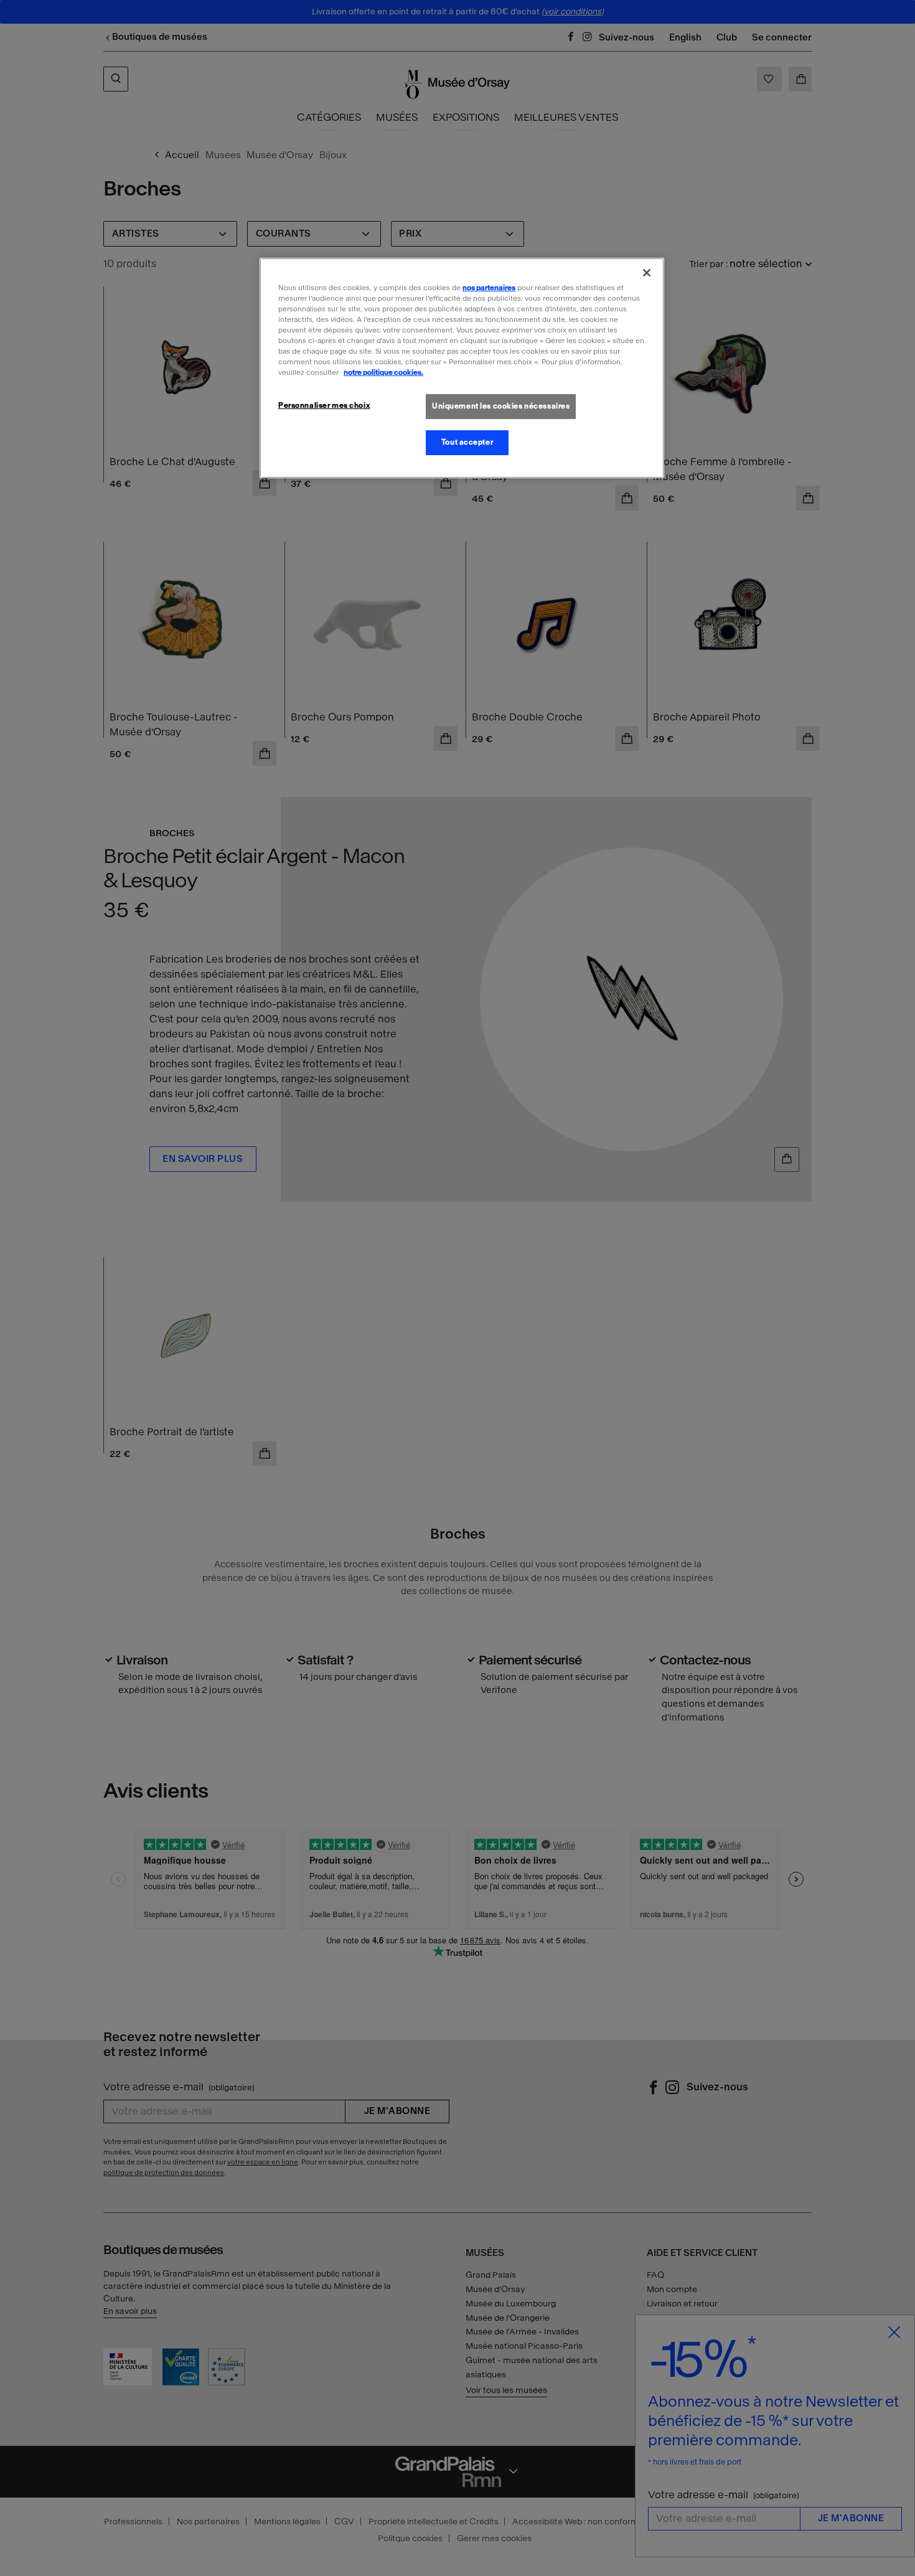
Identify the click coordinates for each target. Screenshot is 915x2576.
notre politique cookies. (383, 372)
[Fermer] (647, 273)
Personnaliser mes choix (324, 405)
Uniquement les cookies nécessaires (501, 406)
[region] (462, 368)
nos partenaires (489, 288)
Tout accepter (467, 442)
